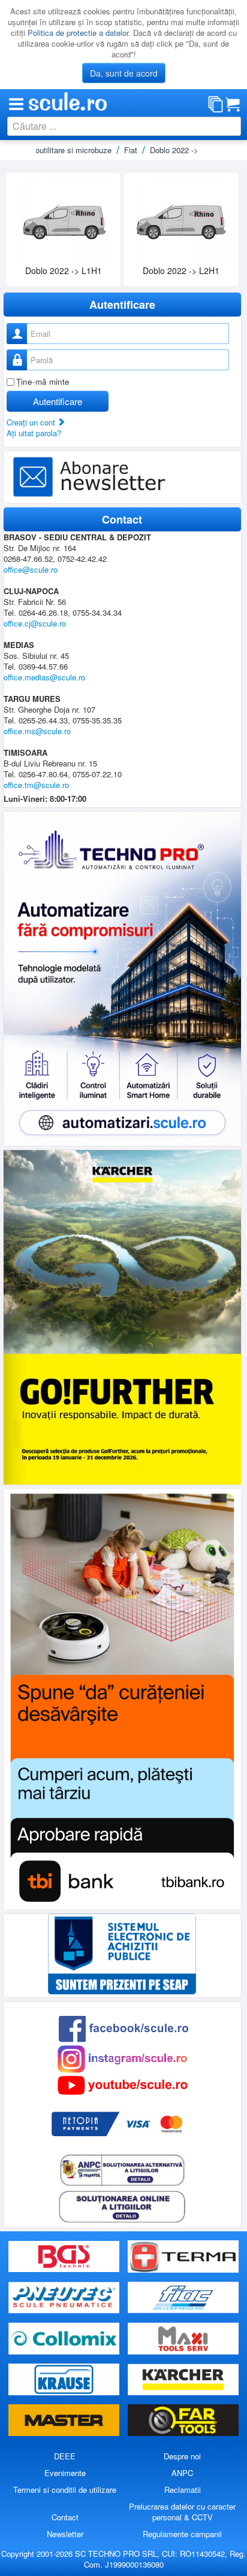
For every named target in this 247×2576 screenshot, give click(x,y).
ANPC (182, 2473)
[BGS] (65, 2257)
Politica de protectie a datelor (78, 33)
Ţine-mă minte (43, 381)
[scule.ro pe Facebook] (123, 2028)
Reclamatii (183, 2490)
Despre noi (182, 2456)
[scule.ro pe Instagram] (122, 2058)
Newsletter (65, 2534)
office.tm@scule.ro (36, 785)
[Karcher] (183, 2380)
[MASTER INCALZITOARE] (65, 2421)
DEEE (65, 2456)
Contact (65, 2517)
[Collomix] (65, 2339)
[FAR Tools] (183, 2421)
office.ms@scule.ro (37, 731)
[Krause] (65, 2380)
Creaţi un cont (32, 422)
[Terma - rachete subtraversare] (183, 2257)
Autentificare (58, 401)
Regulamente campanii (182, 2534)
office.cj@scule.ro (35, 623)
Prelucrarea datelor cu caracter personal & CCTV (182, 2512)
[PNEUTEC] (65, 2297)
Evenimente (65, 2473)
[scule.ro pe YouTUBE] (122, 2084)
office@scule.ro (31, 569)
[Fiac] (183, 2297)
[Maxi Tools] (183, 2339)
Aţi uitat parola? (34, 433)
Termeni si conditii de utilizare (65, 2490)
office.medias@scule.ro (44, 677)
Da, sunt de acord (124, 73)
